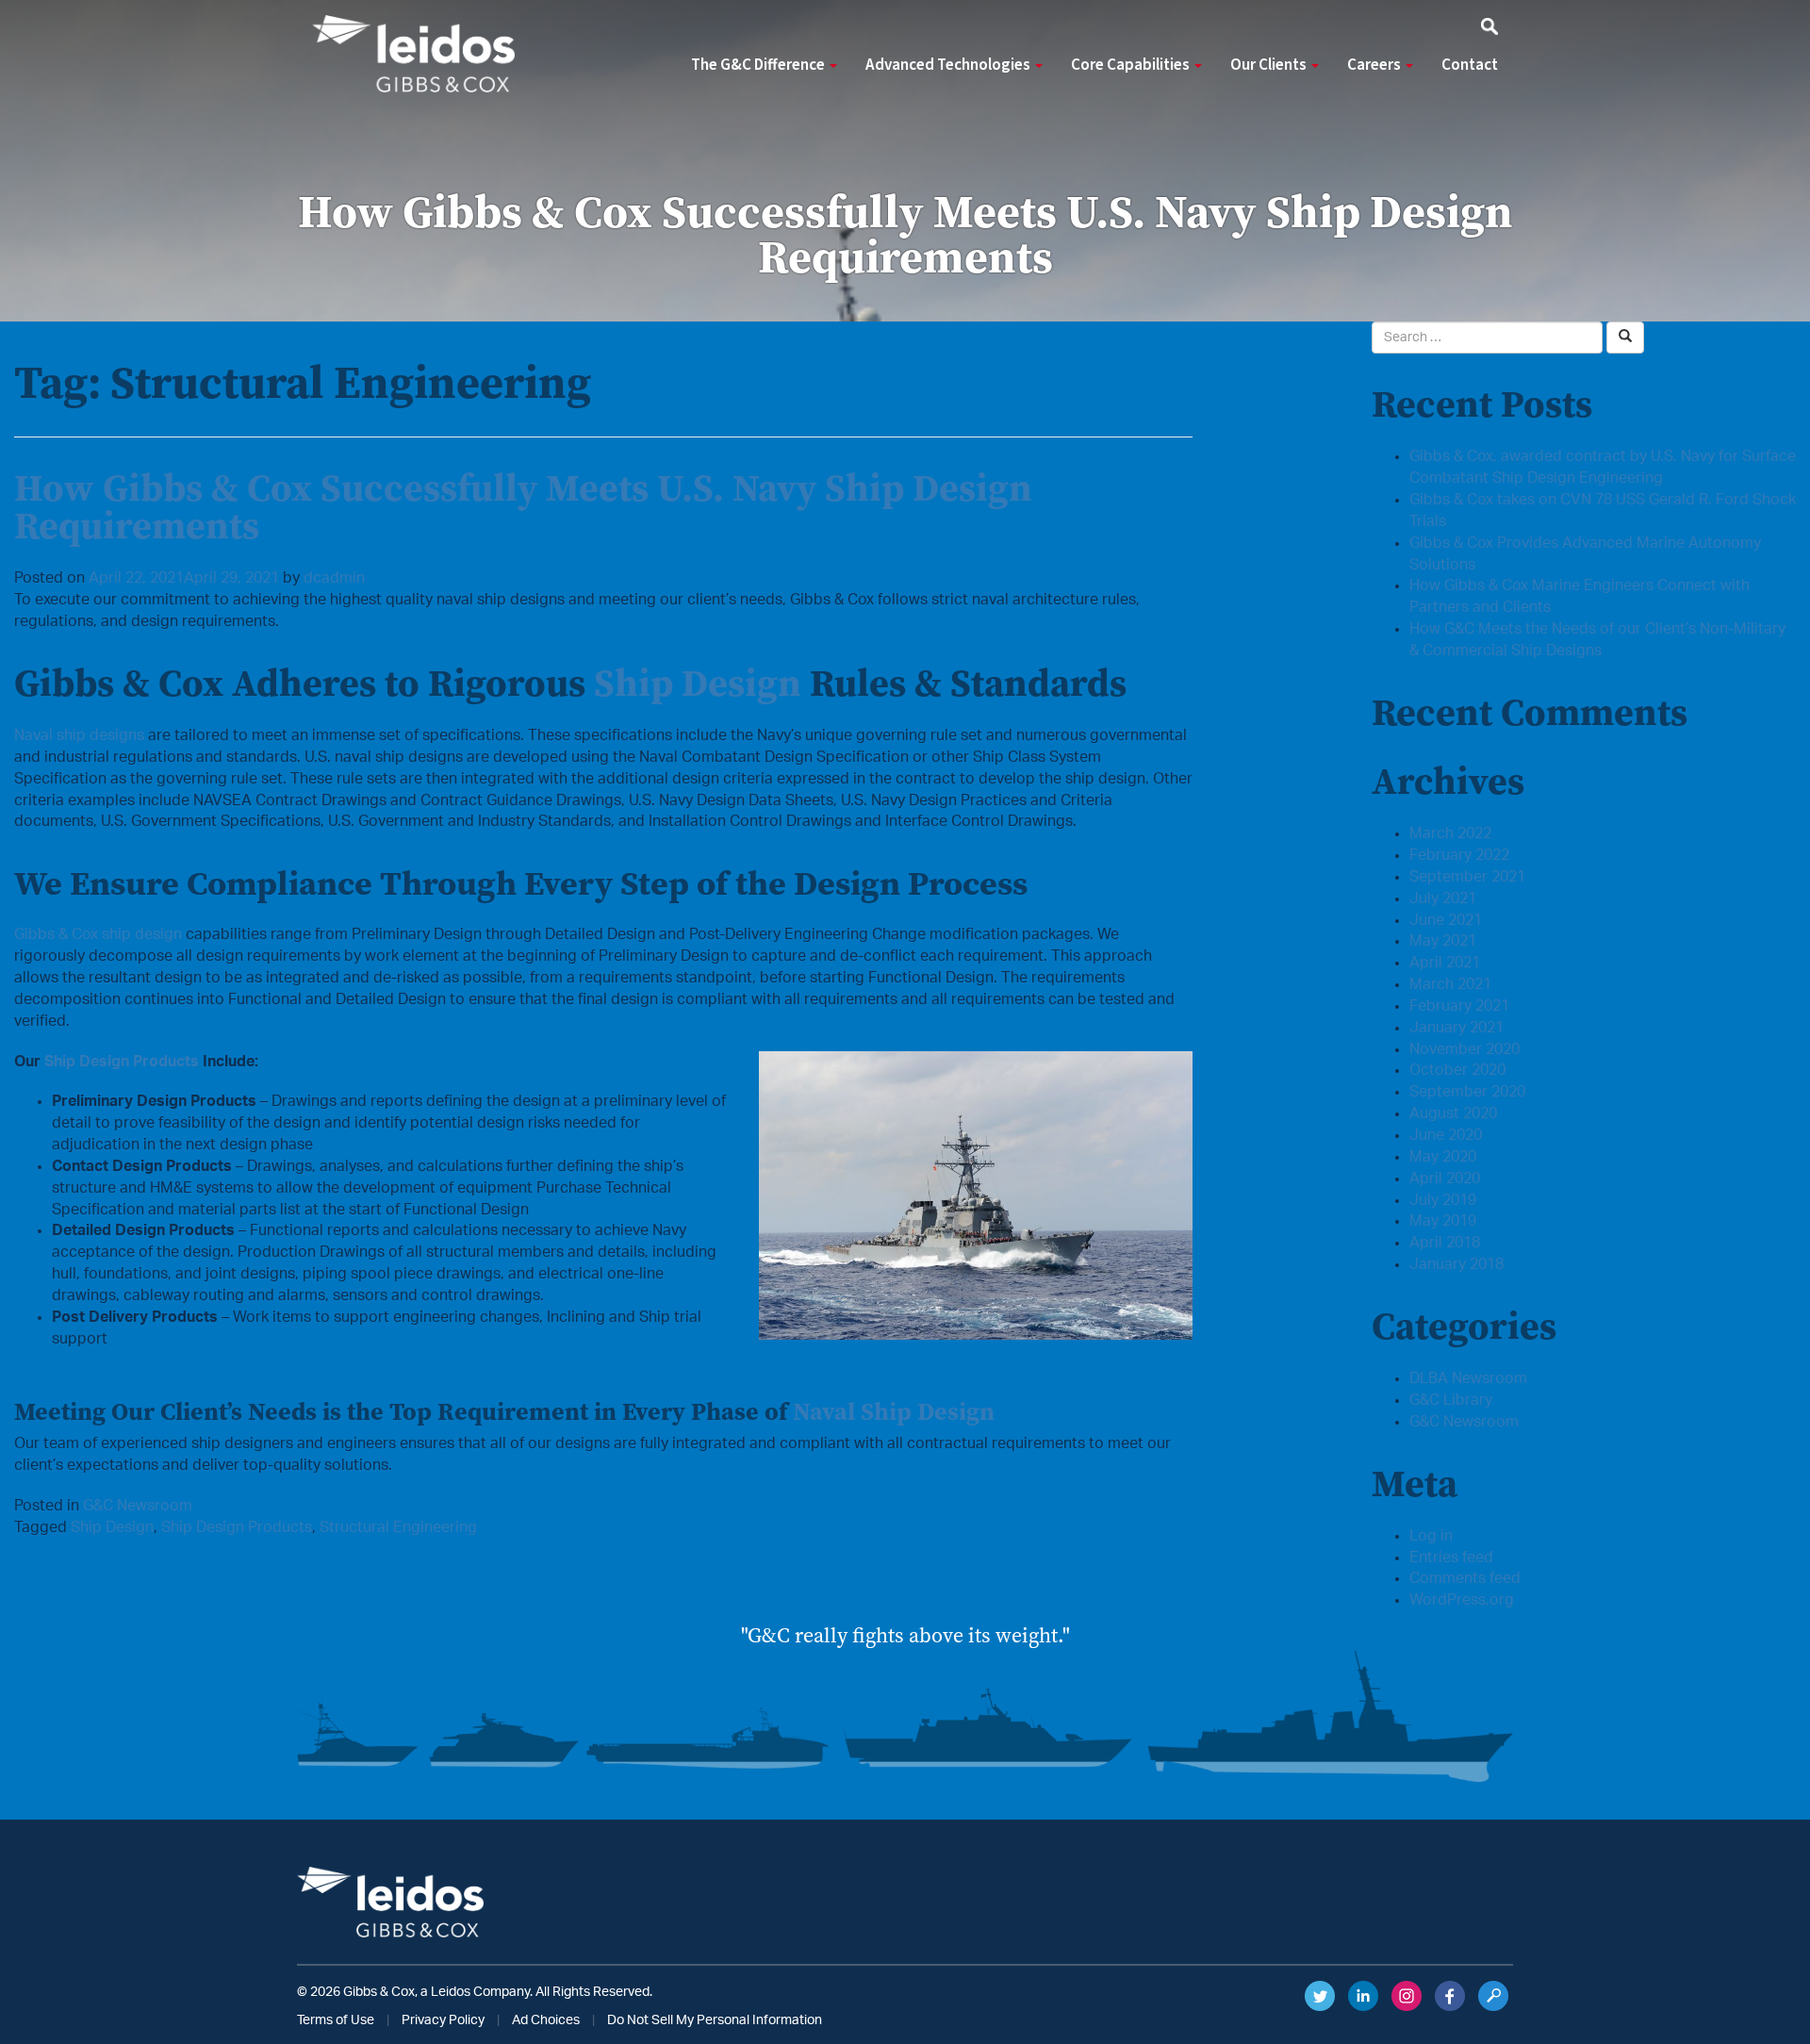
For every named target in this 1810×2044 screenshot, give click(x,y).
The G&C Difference (759, 65)
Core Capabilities (1132, 65)
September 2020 (1467, 1092)
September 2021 (1467, 877)
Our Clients (1270, 65)
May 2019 (1443, 1221)
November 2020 (1464, 1049)
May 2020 (1443, 1157)
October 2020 (1457, 1070)
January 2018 (1456, 1264)
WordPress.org (1462, 1600)
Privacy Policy (443, 2020)
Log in (1431, 1536)
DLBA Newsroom (1468, 1378)
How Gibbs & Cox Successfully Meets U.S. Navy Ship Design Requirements (523, 506)
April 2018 (1445, 1243)
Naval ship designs (79, 735)
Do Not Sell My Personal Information (715, 2020)
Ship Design (698, 683)
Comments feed (1465, 1578)
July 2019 (1443, 1200)
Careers (1375, 65)
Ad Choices (546, 2020)
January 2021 (1456, 1028)
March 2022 (1450, 833)
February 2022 (1459, 855)
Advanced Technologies (949, 65)
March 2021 (1450, 984)
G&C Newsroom (138, 1506)
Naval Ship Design (894, 1411)
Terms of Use (336, 2020)
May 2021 (1443, 941)
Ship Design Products (122, 1062)
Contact (1470, 65)
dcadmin (334, 578)
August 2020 (1453, 1113)
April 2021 (1445, 963)
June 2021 (1446, 920)
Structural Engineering (398, 1527)
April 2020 (1445, 1179)
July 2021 (1443, 898)
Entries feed (1451, 1558)
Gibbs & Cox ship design (98, 934)
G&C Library (1451, 1400)
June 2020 (1446, 1135)
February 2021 (1459, 1006)
